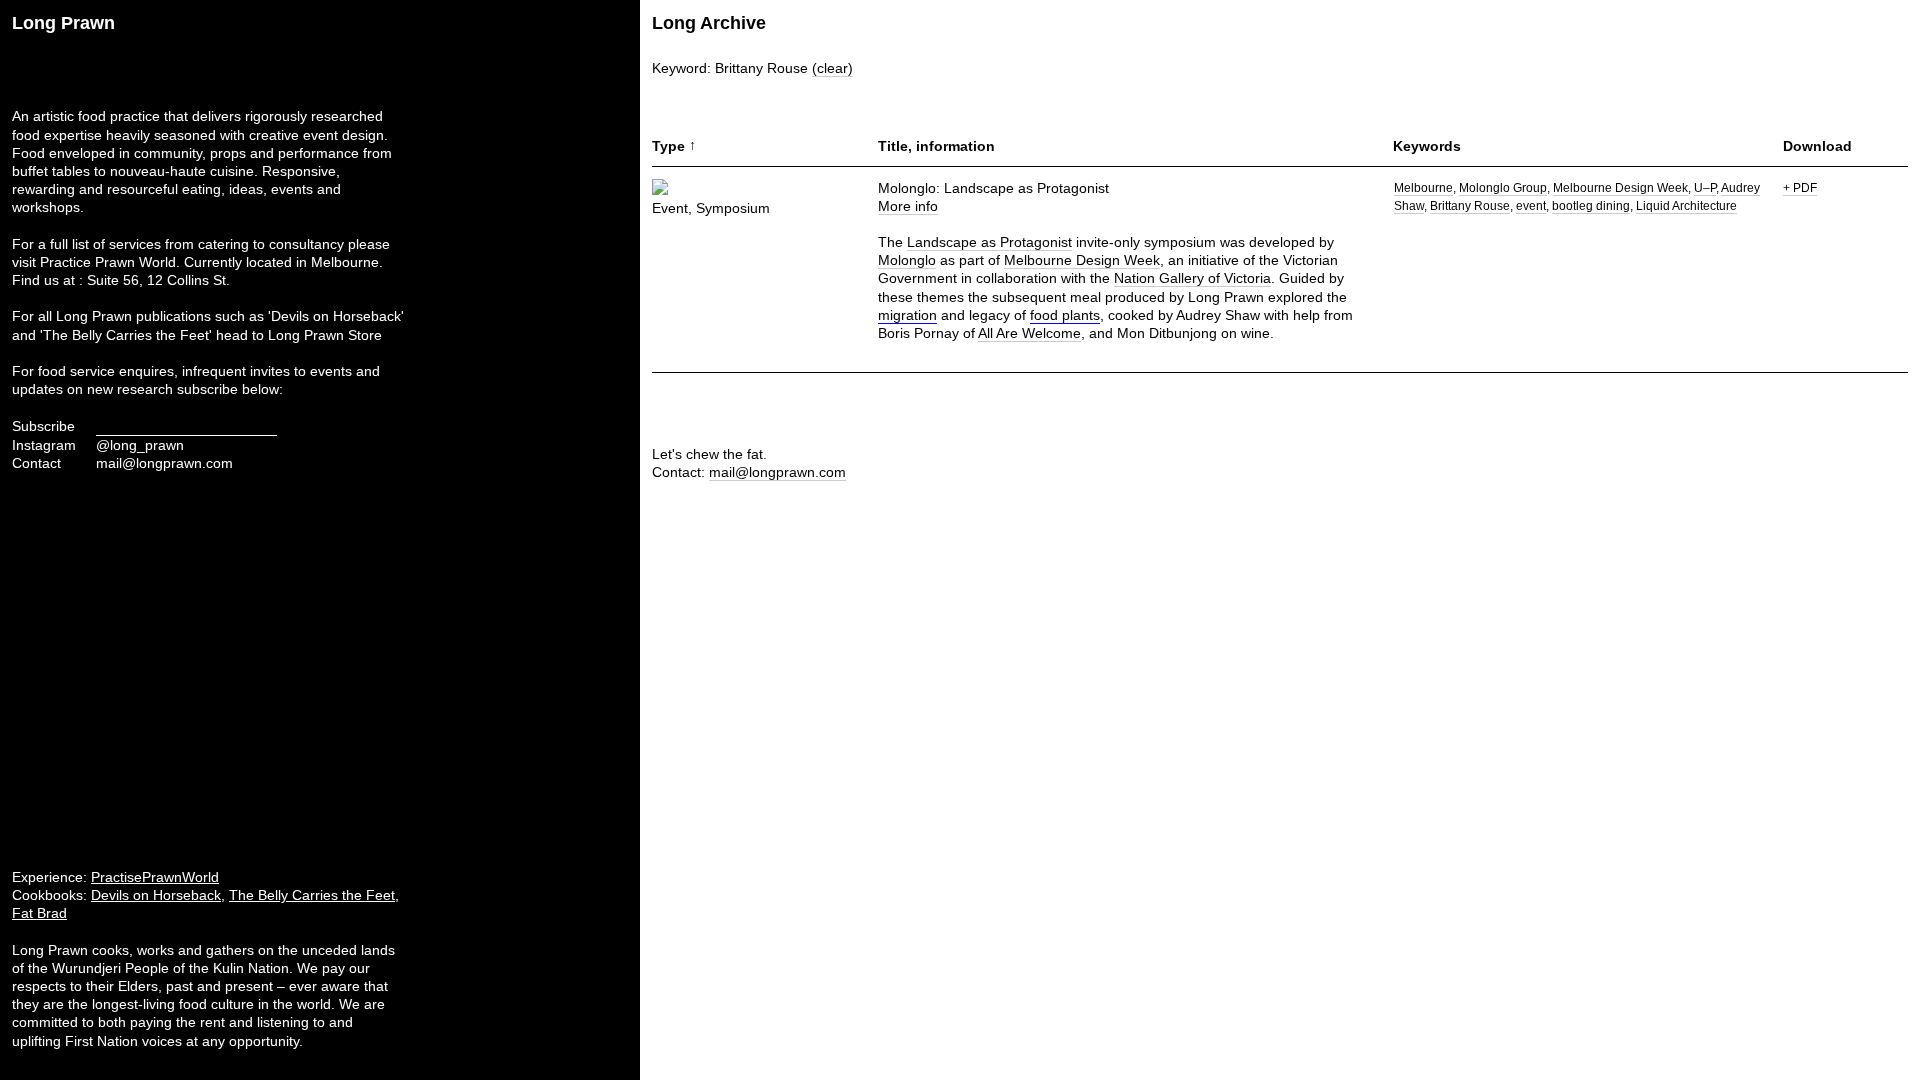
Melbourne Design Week (1082, 260)
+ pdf (1800, 188)
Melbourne (1423, 188)
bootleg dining (1591, 206)
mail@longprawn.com (164, 463)
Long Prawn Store (325, 335)
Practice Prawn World (108, 262)
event (1531, 206)
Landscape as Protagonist (989, 242)
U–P (1705, 188)
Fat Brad (39, 913)
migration (907, 315)
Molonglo (907, 260)
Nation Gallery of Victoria (1192, 278)
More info (908, 206)
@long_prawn (140, 445)
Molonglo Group (1503, 188)
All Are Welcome (1029, 333)
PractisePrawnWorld (155, 877)
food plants (1065, 315)
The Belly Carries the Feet (312, 895)
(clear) (832, 68)
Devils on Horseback (156, 895)
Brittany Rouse (1470, 206)
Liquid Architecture (1686, 206)
